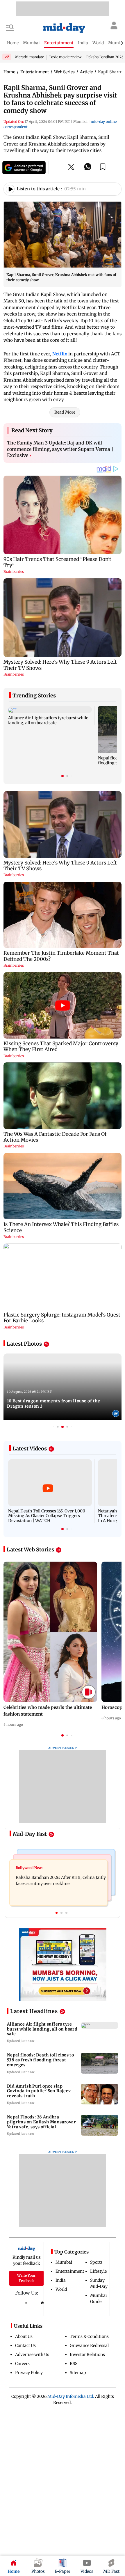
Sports (96, 2262)
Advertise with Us (32, 2354)
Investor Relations (87, 2354)
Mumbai (64, 2262)
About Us (24, 2336)
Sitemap (78, 2373)
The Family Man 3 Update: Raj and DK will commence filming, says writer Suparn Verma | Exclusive (60, 449)
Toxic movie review (65, 57)
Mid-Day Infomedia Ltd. (71, 2396)
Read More (65, 412)
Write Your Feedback (26, 2278)
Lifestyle (98, 2271)
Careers (22, 2364)
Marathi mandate (30, 57)
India (61, 2280)
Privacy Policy (29, 2373)
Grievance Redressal (89, 2345)
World (61, 2289)
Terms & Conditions (89, 2336)
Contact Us (25, 2345)
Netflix (60, 354)
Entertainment (70, 2271)
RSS (74, 2364)
